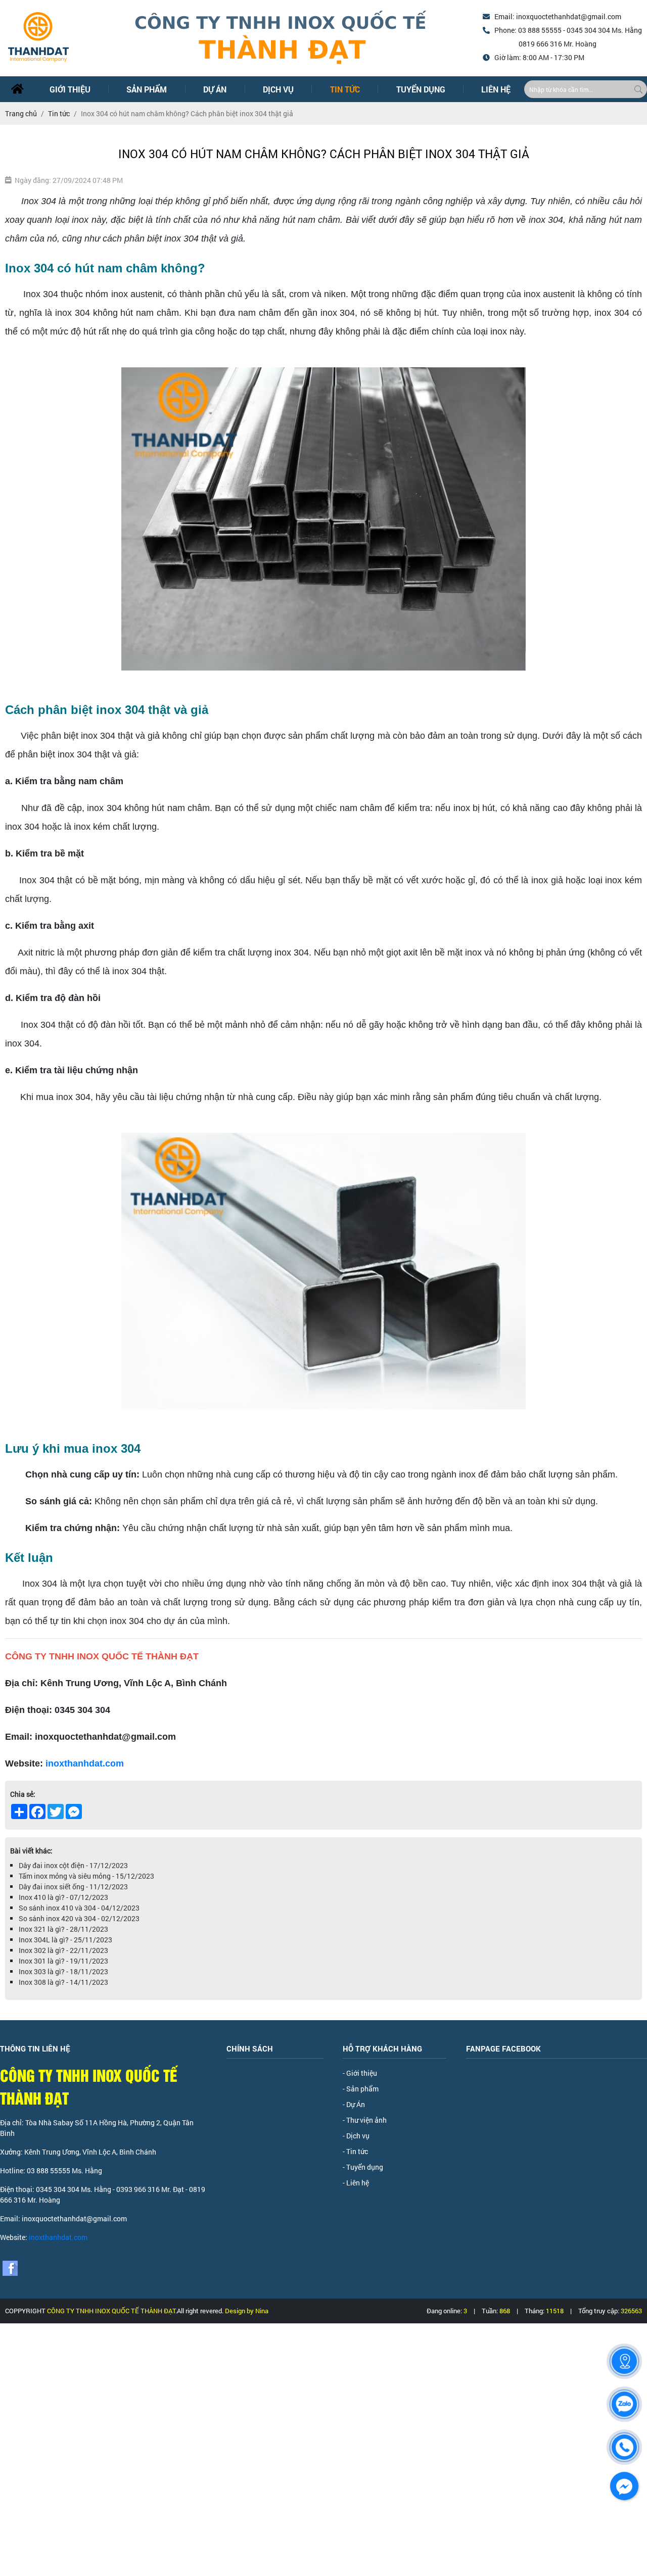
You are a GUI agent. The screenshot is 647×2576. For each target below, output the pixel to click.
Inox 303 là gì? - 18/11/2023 (63, 1971)
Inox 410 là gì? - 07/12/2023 (63, 1897)
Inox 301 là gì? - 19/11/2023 (63, 1961)
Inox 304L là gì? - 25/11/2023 (65, 1940)
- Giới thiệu (360, 2073)
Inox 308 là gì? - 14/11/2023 (63, 1982)
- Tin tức (355, 2151)
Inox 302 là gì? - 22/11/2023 (63, 1950)
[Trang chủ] (17, 89)
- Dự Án (354, 2104)
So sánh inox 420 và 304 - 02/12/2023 (79, 1918)
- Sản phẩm (361, 2089)
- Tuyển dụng (363, 2167)
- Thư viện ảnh (365, 2120)
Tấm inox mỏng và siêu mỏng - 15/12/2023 (86, 1876)
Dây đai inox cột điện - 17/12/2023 (73, 1865)
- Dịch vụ (356, 2136)
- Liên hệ (356, 2183)
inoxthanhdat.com (85, 1763)
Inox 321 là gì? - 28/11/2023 (63, 1929)
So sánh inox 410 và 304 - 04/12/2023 (79, 1908)
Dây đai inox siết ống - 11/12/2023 (73, 1887)
